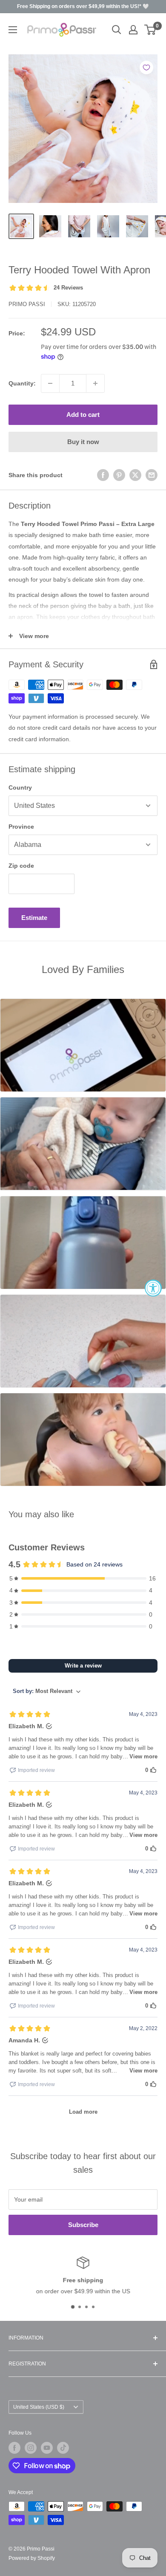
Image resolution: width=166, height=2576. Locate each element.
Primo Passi (27, 304)
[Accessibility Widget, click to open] (153, 1288)
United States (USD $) (39, 2407)
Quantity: (22, 383)
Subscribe (83, 2225)
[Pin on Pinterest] (119, 475)
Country (20, 787)
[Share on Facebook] (103, 475)
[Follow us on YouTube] (47, 2448)
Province (21, 827)
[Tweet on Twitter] (135, 475)
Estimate (34, 918)
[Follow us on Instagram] (31, 2448)
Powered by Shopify (32, 2558)
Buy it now (83, 442)
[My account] (133, 30)
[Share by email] (152, 475)
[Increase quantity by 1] (95, 383)
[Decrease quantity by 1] (50, 383)
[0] (150, 30)
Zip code (21, 866)
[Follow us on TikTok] (63, 2448)
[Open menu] (13, 30)
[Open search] (117, 30)
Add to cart (83, 415)
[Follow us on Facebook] (14, 2448)
